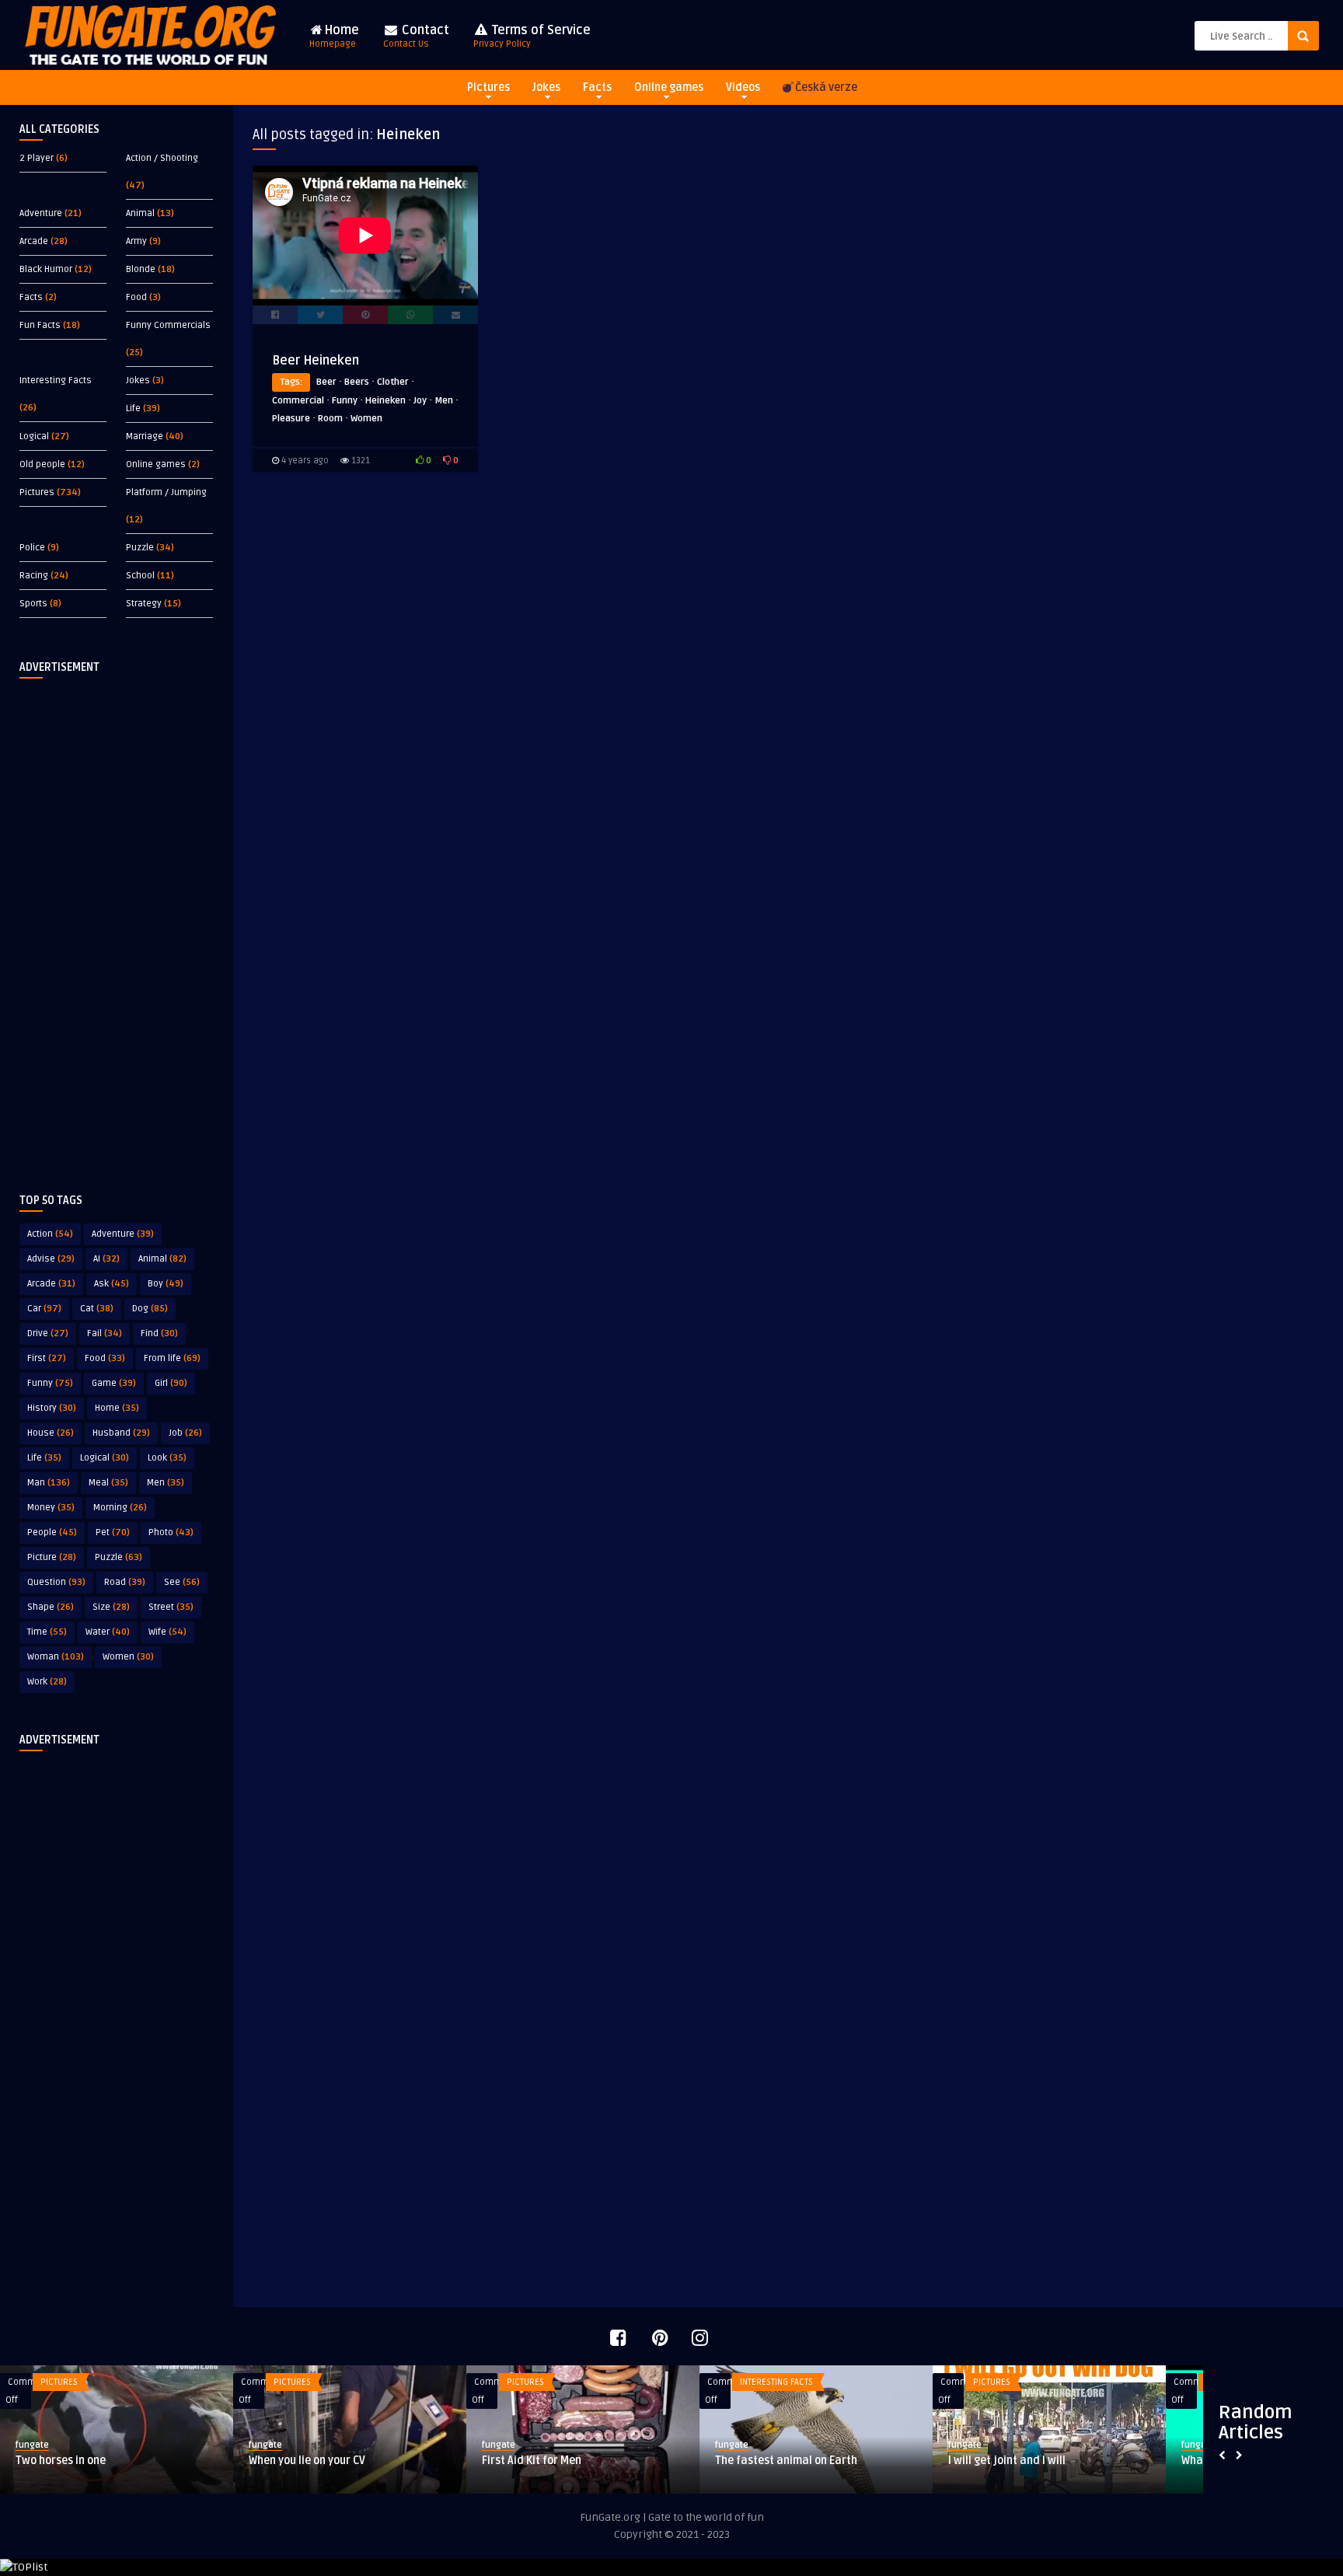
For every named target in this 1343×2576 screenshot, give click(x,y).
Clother (393, 382)
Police (32, 548)
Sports (33, 604)
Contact (416, 36)
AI (106, 1259)
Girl (171, 1383)
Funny (50, 1383)
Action (50, 1234)
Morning (120, 1508)
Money (51, 1508)
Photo (171, 1532)
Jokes (546, 87)
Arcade (34, 241)
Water (108, 1632)
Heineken (385, 401)
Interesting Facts (56, 380)
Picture (52, 1557)
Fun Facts (40, 325)
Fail (105, 1333)
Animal (140, 213)
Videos (743, 87)
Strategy (144, 604)
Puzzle (140, 548)
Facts (597, 87)
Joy (420, 401)
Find (159, 1333)
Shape (51, 1607)
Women (128, 1657)
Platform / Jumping (166, 492)
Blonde (141, 269)
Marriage (145, 436)
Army (136, 241)
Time (47, 1632)
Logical (34, 436)
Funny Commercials (168, 325)
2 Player (37, 158)
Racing (34, 576)
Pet (113, 1532)
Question (56, 1582)
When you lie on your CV (307, 2461)
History (52, 1408)
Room (330, 419)
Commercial (298, 401)
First (47, 1358)
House (51, 1433)
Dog (150, 1309)
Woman (56, 1657)
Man (49, 1483)
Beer (326, 382)
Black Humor (46, 269)
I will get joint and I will (1007, 2461)
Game (114, 1383)
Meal (108, 1483)
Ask (112, 1284)
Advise (51, 1259)
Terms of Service (532, 36)
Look (167, 1458)
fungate (32, 2445)
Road (125, 1582)
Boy (166, 1284)
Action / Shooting (162, 158)
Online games (669, 87)
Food (136, 297)
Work (47, 1682)
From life (172, 1358)
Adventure (41, 213)
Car (44, 1309)
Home (334, 36)
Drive (48, 1333)
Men (166, 1483)
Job (185, 1433)
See (182, 1582)
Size (111, 1607)
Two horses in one (61, 2461)
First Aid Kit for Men (532, 2461)
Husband (121, 1433)
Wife (167, 1632)
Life (133, 408)
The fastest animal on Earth (786, 2461)
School (140, 576)
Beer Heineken (316, 361)
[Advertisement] (117, 923)
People (52, 1532)
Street (171, 1607)
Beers (357, 382)
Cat (97, 1309)
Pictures (488, 87)
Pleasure (291, 419)
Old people (42, 464)
